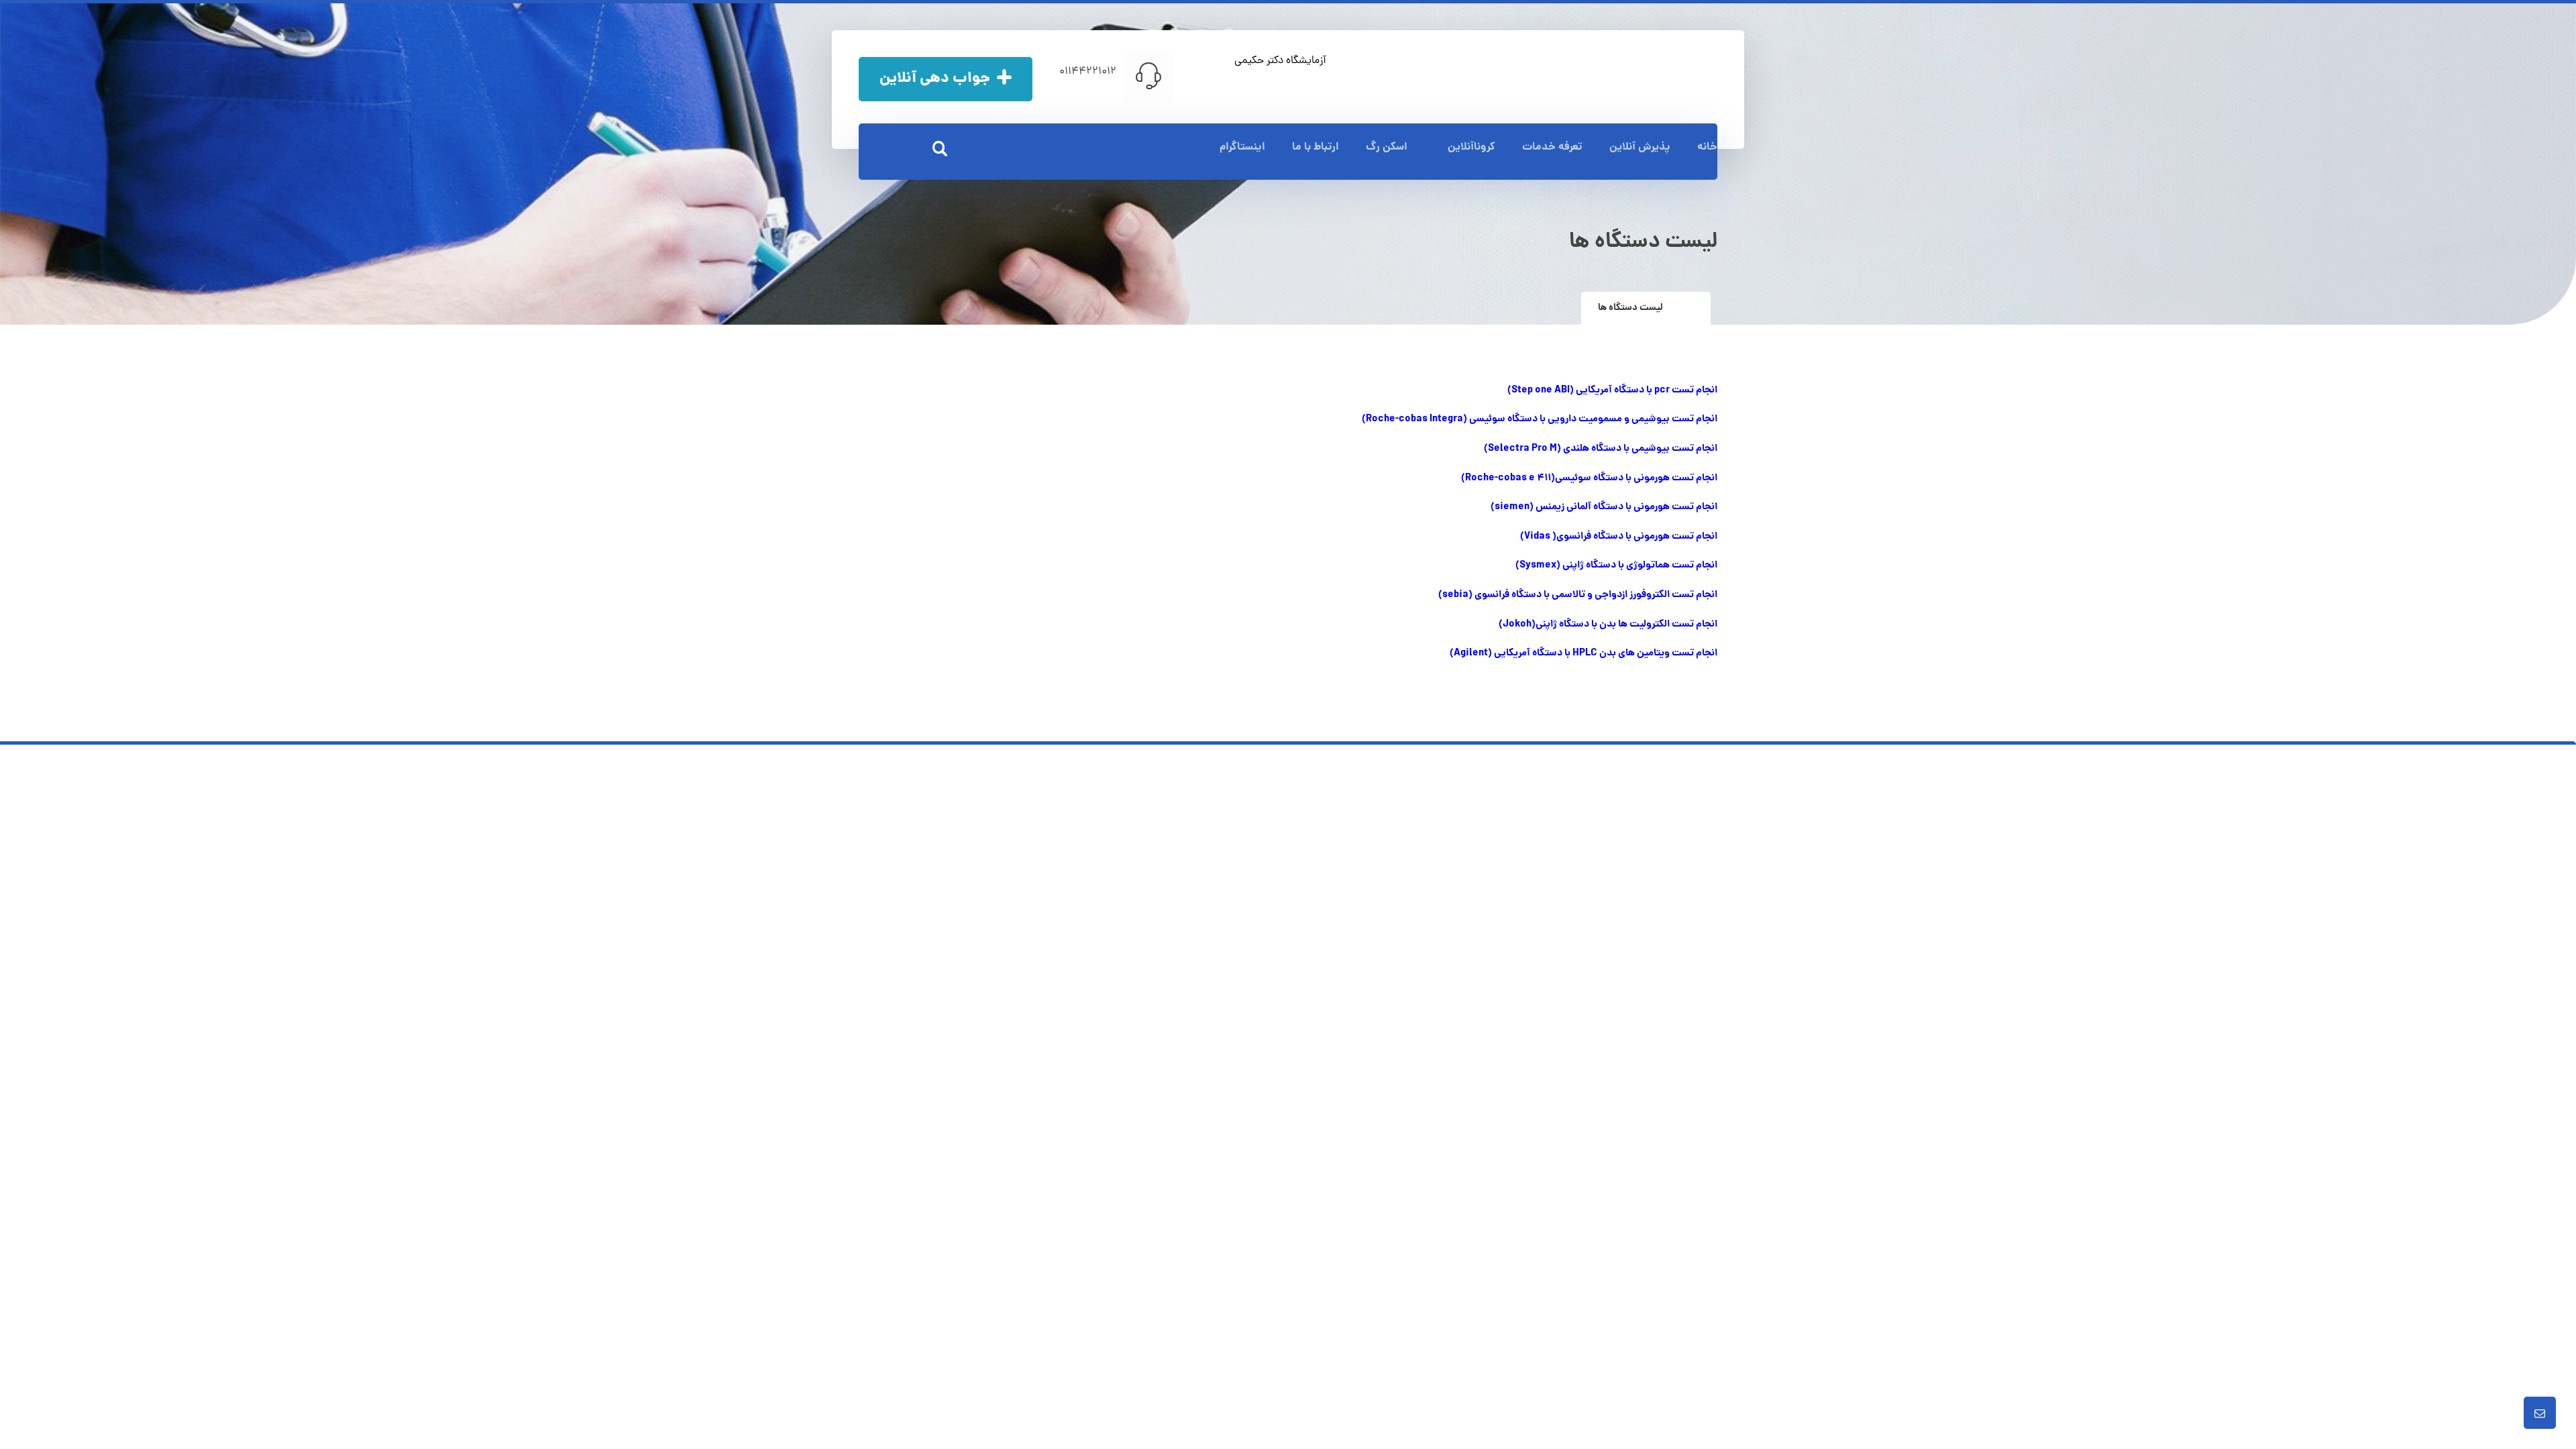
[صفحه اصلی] (1690, 308)
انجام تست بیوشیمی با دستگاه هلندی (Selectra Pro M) (1601, 449)
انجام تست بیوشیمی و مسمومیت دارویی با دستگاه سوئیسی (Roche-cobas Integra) (1540, 419)
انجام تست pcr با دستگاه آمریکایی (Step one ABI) (1612, 390)
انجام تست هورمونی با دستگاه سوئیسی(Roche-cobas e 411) (1589, 478)
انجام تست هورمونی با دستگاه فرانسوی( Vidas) (1619, 537)
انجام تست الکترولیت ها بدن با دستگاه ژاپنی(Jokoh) (1608, 625)
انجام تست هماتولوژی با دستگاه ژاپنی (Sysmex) (1616, 566)
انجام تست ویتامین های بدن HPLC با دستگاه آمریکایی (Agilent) (1584, 653)
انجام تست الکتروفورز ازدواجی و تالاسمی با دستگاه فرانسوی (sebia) (1578, 595)
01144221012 (1088, 72)
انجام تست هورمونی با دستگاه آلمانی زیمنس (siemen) (1604, 507)
